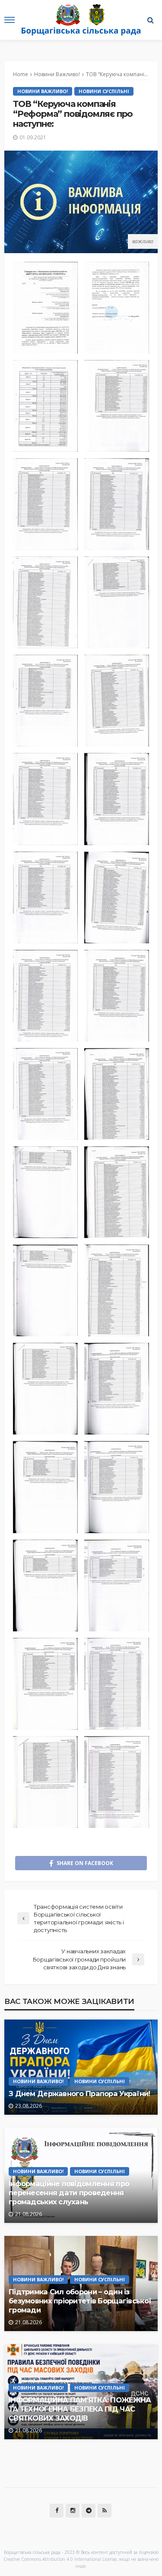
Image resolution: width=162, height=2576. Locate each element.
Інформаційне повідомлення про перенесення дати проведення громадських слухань (69, 2193)
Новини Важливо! (43, 91)
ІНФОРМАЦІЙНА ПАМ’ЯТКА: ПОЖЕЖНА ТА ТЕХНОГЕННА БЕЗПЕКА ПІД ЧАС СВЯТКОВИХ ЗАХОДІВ (80, 2409)
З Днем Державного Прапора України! (79, 2094)
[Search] (150, 20)
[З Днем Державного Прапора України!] (81, 2067)
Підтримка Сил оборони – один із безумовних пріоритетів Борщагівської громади (80, 2301)
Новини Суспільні (104, 91)
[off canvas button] (10, 20)
